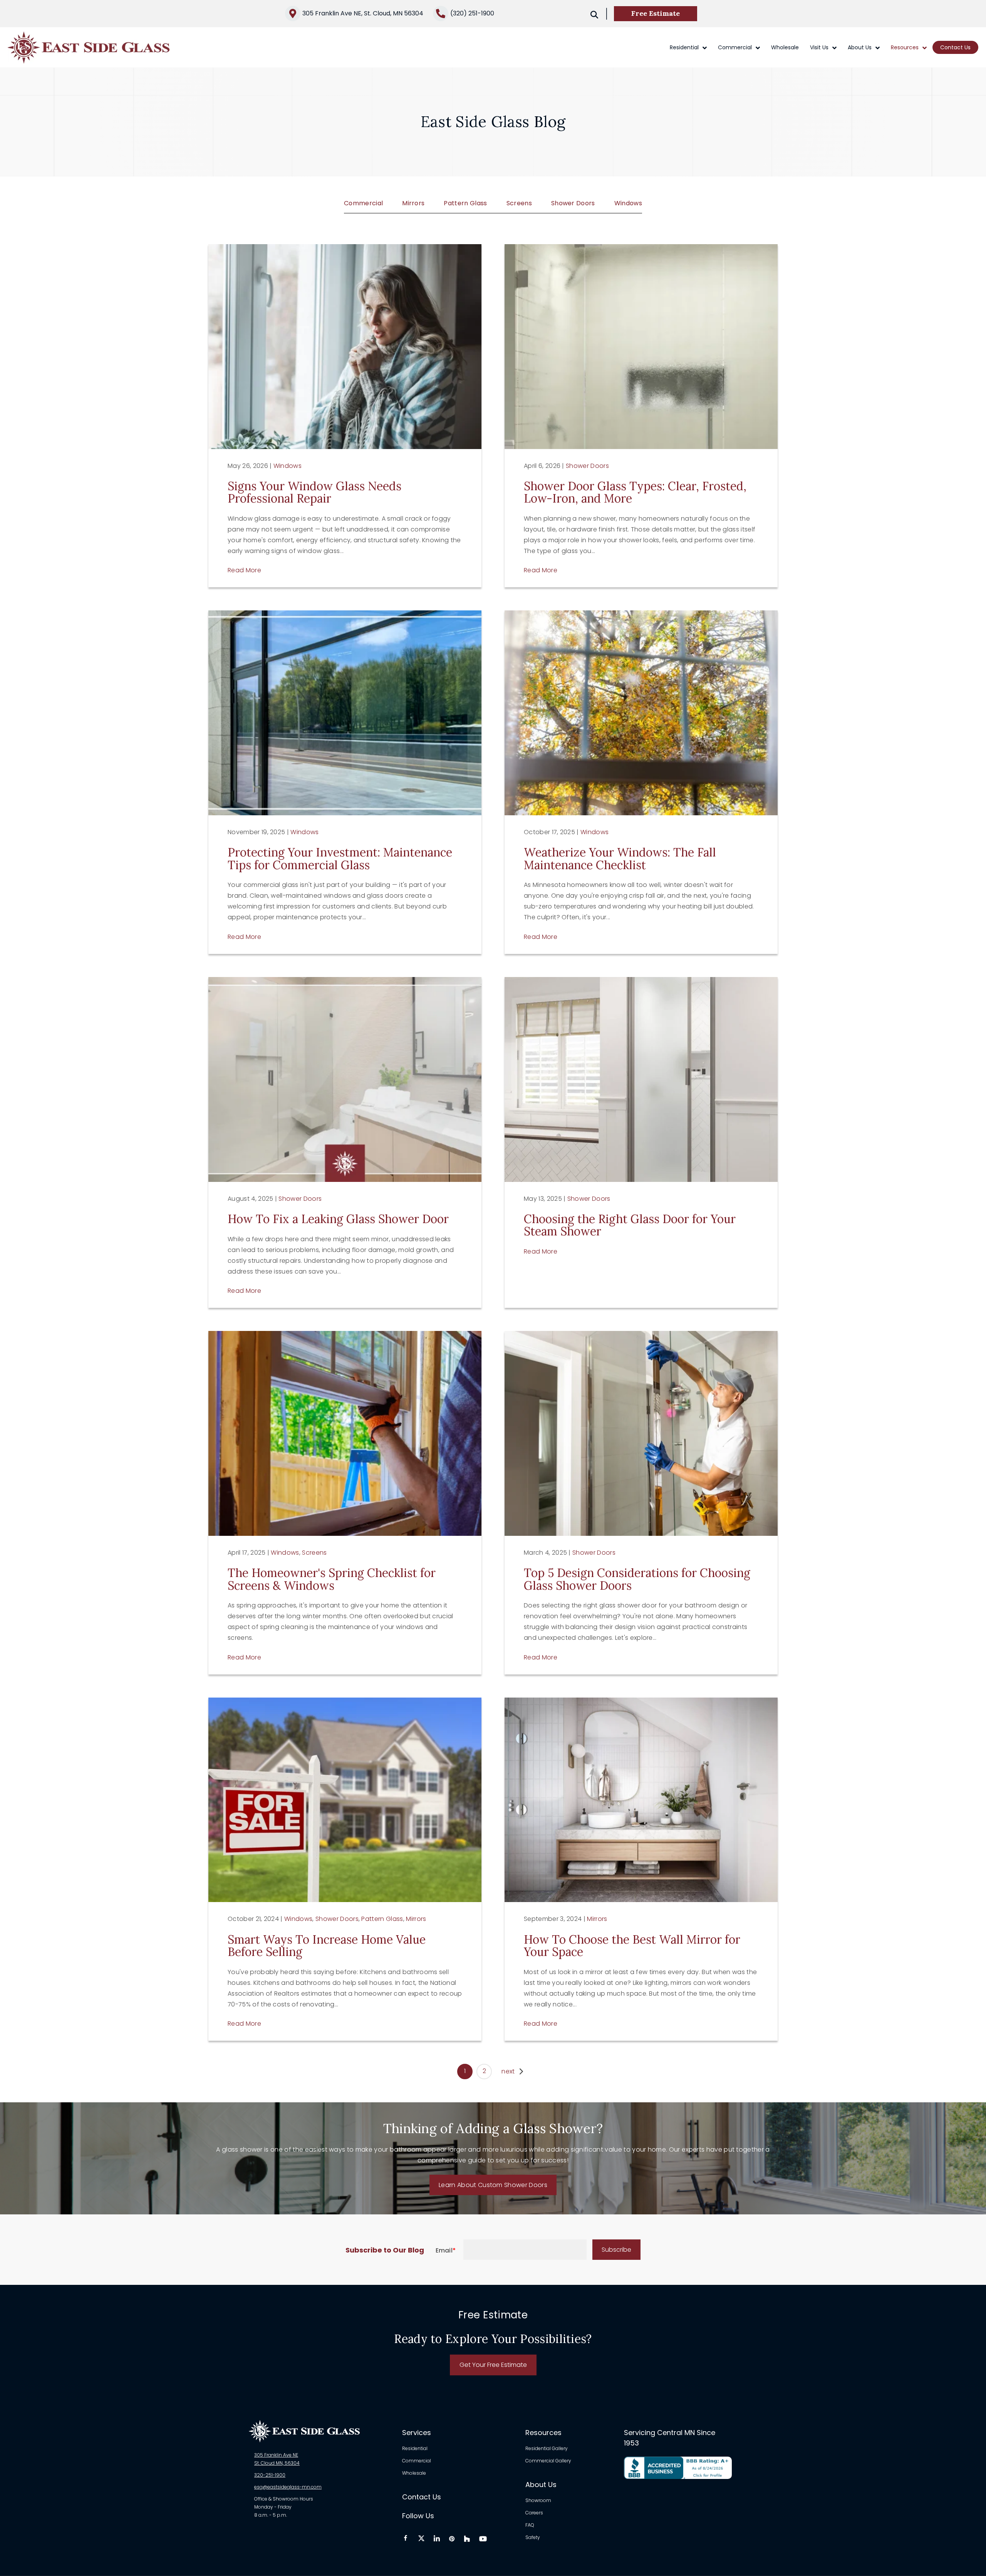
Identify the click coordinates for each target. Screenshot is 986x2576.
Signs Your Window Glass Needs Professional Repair (314, 492)
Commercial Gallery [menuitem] (548, 2461)
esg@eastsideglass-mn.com (288, 2487)
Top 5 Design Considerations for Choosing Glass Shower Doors (637, 1579)
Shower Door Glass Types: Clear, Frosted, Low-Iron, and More (635, 492)
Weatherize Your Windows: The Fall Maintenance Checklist (620, 858)
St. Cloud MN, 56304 (277, 2463)
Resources (905, 47)
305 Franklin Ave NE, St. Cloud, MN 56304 (363, 13)
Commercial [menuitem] (417, 2461)
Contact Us (955, 47)
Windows (628, 203)
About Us (860, 47)
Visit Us (819, 47)
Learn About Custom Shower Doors (493, 2185)
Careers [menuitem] (534, 2513)
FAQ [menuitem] (530, 2526)
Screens (519, 203)
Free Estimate (656, 13)
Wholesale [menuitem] (414, 2473)
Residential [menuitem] (415, 2449)
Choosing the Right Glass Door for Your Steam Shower (630, 1225)
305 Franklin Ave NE (276, 2455)
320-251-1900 (270, 2475)
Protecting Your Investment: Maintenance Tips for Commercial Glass (340, 858)
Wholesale (785, 47)
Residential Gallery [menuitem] (547, 2449)
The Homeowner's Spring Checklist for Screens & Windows (332, 1579)
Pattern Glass (465, 203)
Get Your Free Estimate (493, 2365)
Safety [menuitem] (533, 2537)
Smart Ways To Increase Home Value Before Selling (327, 1946)
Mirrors (413, 203)
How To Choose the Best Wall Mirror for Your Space (632, 1946)
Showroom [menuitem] (538, 2501)
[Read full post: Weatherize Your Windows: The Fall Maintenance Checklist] (641, 713)
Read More (244, 570)
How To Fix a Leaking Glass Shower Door (338, 1219)
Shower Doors (573, 203)
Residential (684, 47)
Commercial (735, 47)
